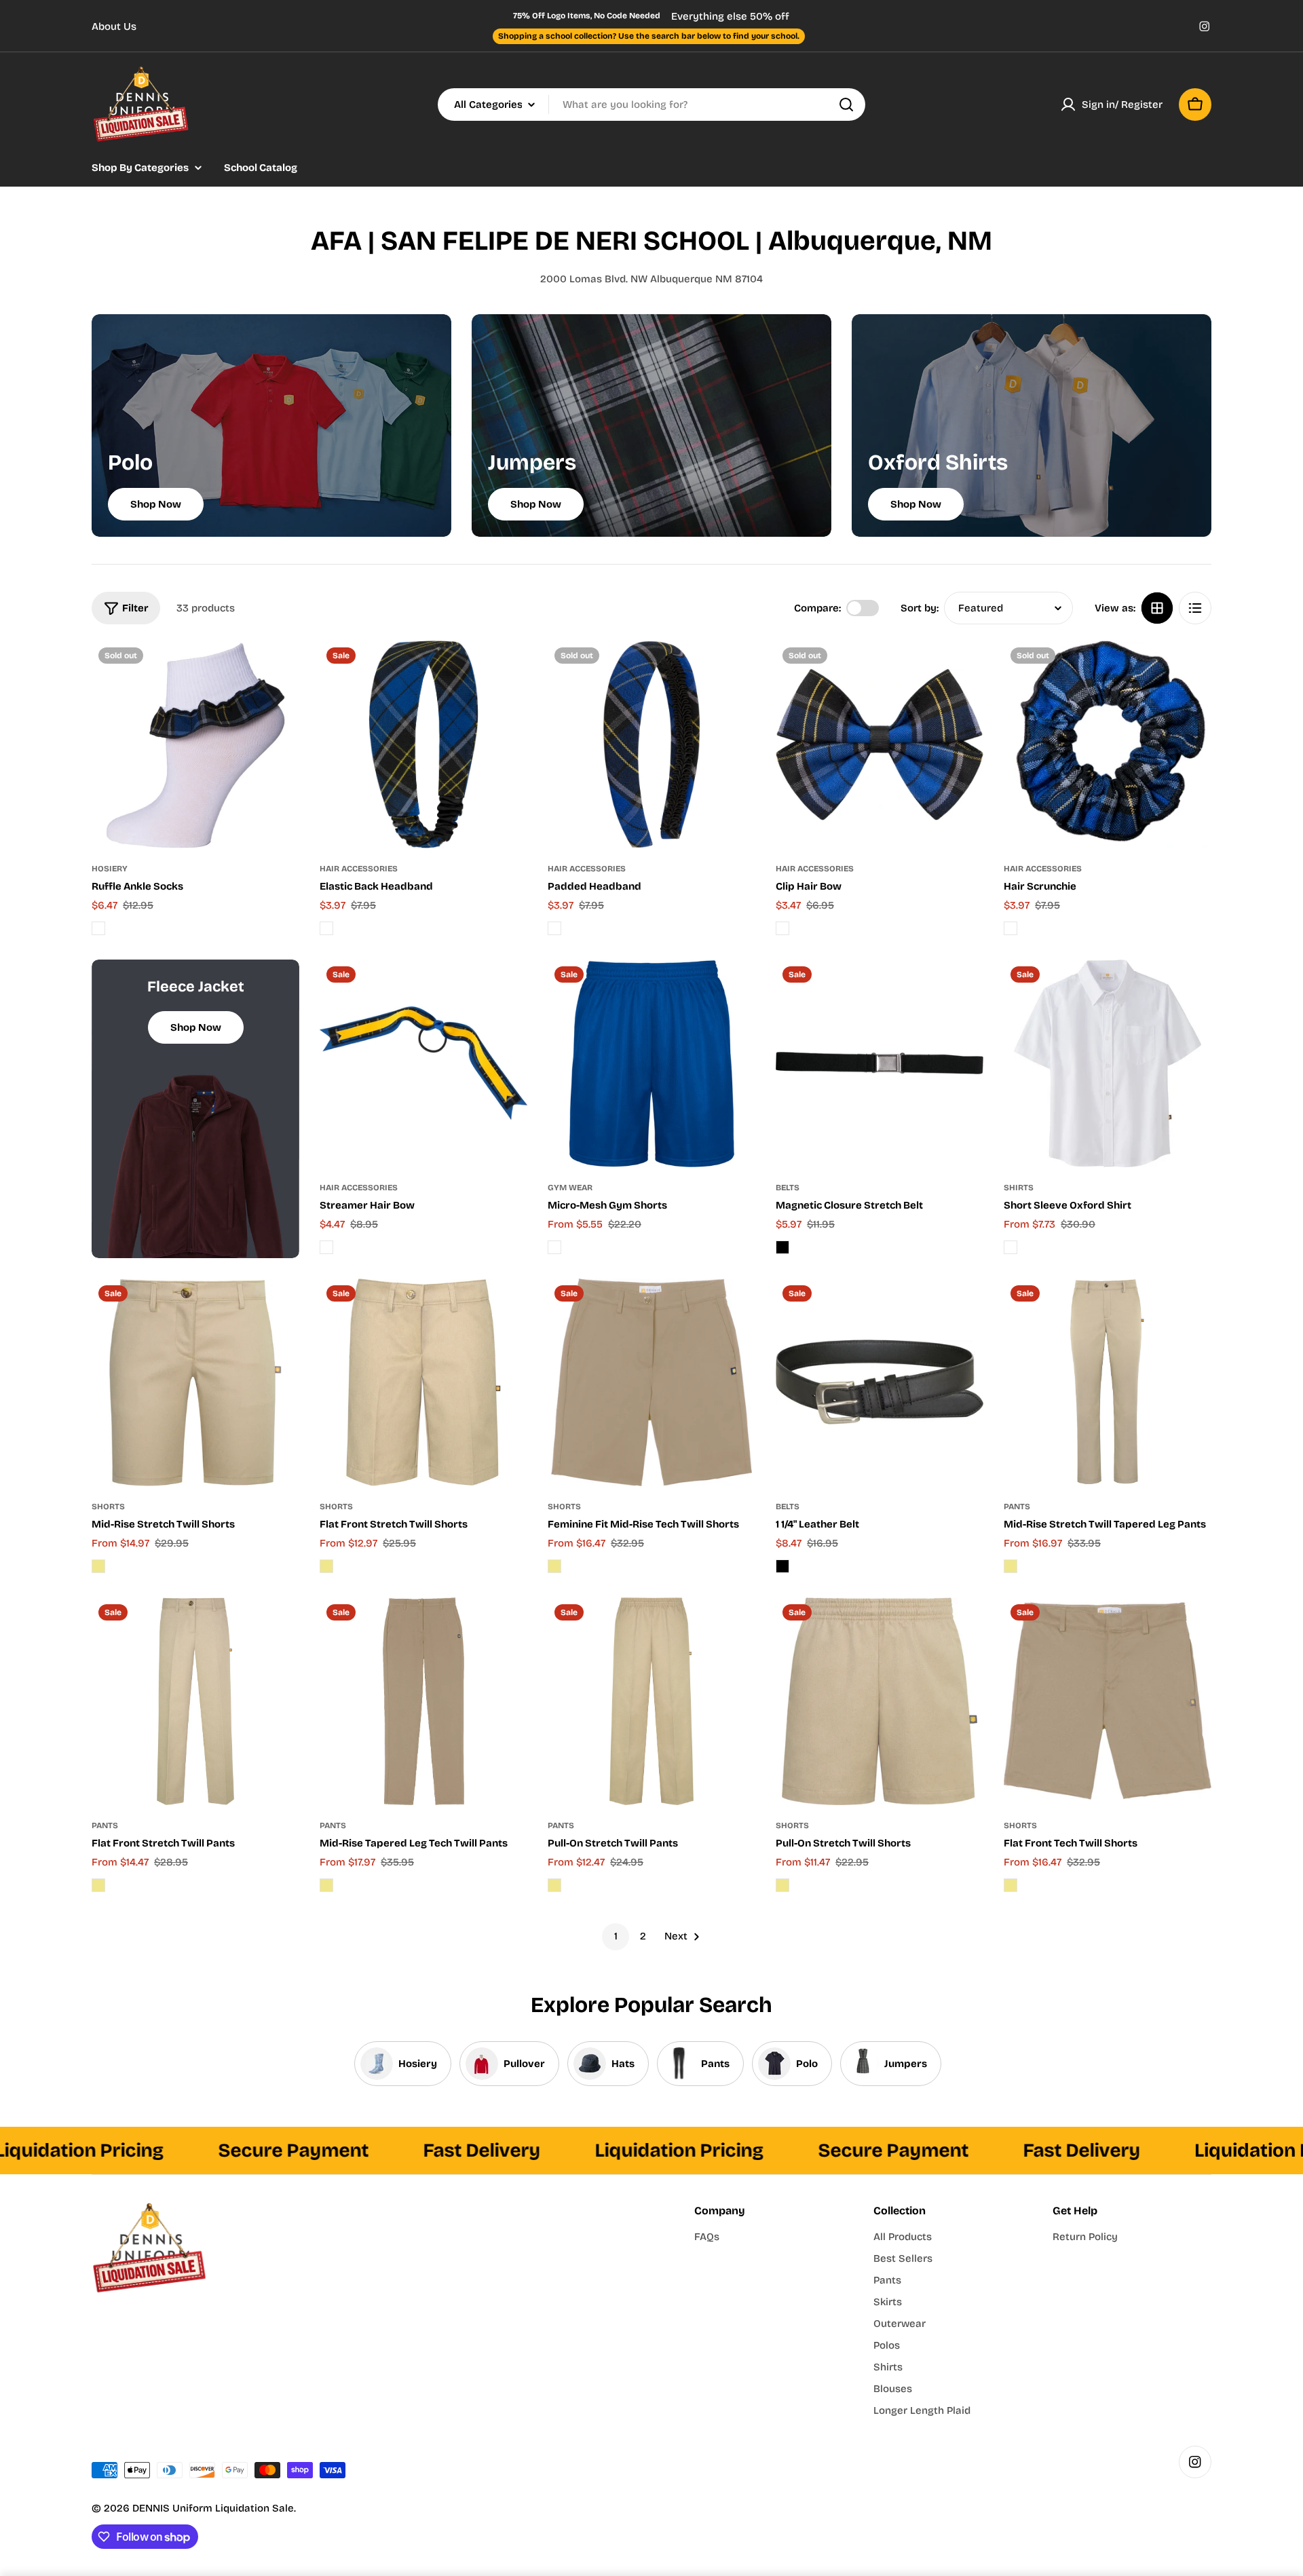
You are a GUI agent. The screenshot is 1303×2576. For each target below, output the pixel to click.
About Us (114, 26)
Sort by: (920, 608)
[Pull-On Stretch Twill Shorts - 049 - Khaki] (782, 1885)
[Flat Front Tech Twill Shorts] (1108, 1701)
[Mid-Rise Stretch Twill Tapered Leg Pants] (1108, 1382)
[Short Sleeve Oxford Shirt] (1108, 1063)
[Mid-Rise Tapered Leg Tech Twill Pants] (423, 1701)
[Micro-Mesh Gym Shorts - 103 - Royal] (554, 1247)
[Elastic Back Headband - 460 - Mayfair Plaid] (326, 928)
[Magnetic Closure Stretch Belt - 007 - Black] (782, 1247)
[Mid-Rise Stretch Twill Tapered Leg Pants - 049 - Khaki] (1011, 1566)
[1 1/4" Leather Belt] (880, 1382)
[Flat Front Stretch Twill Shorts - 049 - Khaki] (326, 1566)
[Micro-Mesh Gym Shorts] (651, 1063)
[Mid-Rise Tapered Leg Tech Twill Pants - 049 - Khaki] (326, 1885)
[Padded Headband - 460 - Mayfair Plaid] (554, 928)
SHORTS (108, 1507)
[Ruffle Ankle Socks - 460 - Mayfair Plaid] (98, 928)
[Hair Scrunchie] (1108, 744)
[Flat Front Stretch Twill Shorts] (423, 1382)
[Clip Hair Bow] (880, 744)
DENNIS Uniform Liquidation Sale (213, 2508)
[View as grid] (1157, 608)
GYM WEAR (570, 1188)
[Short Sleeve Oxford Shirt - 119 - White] (1011, 1247)
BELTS (788, 1188)
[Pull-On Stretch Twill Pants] (651, 1701)
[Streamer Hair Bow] (423, 1063)
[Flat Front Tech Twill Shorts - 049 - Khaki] (1011, 1885)
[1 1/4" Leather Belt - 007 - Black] (782, 1566)
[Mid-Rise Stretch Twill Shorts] (195, 1382)
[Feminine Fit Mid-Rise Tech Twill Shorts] (651, 1382)
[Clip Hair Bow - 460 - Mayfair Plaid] (782, 928)
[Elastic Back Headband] (423, 744)
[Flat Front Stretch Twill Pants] (195, 1701)
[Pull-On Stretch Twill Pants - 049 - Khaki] (554, 1885)
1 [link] (616, 1936)
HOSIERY (110, 869)
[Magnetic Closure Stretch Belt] (880, 1063)
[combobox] (651, 105)
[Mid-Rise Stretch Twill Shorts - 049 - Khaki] (98, 1566)
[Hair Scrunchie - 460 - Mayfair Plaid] (1011, 928)
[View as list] (1195, 608)
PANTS (1017, 1507)
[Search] (846, 105)
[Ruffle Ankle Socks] (195, 744)
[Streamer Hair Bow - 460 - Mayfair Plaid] (326, 1247)
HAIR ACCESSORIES (359, 869)
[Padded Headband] (651, 744)
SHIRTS (1019, 1188)
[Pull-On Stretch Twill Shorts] (880, 1701)
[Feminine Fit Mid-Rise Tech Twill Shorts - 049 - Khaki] (554, 1566)
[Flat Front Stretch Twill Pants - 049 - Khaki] (98, 1885)
